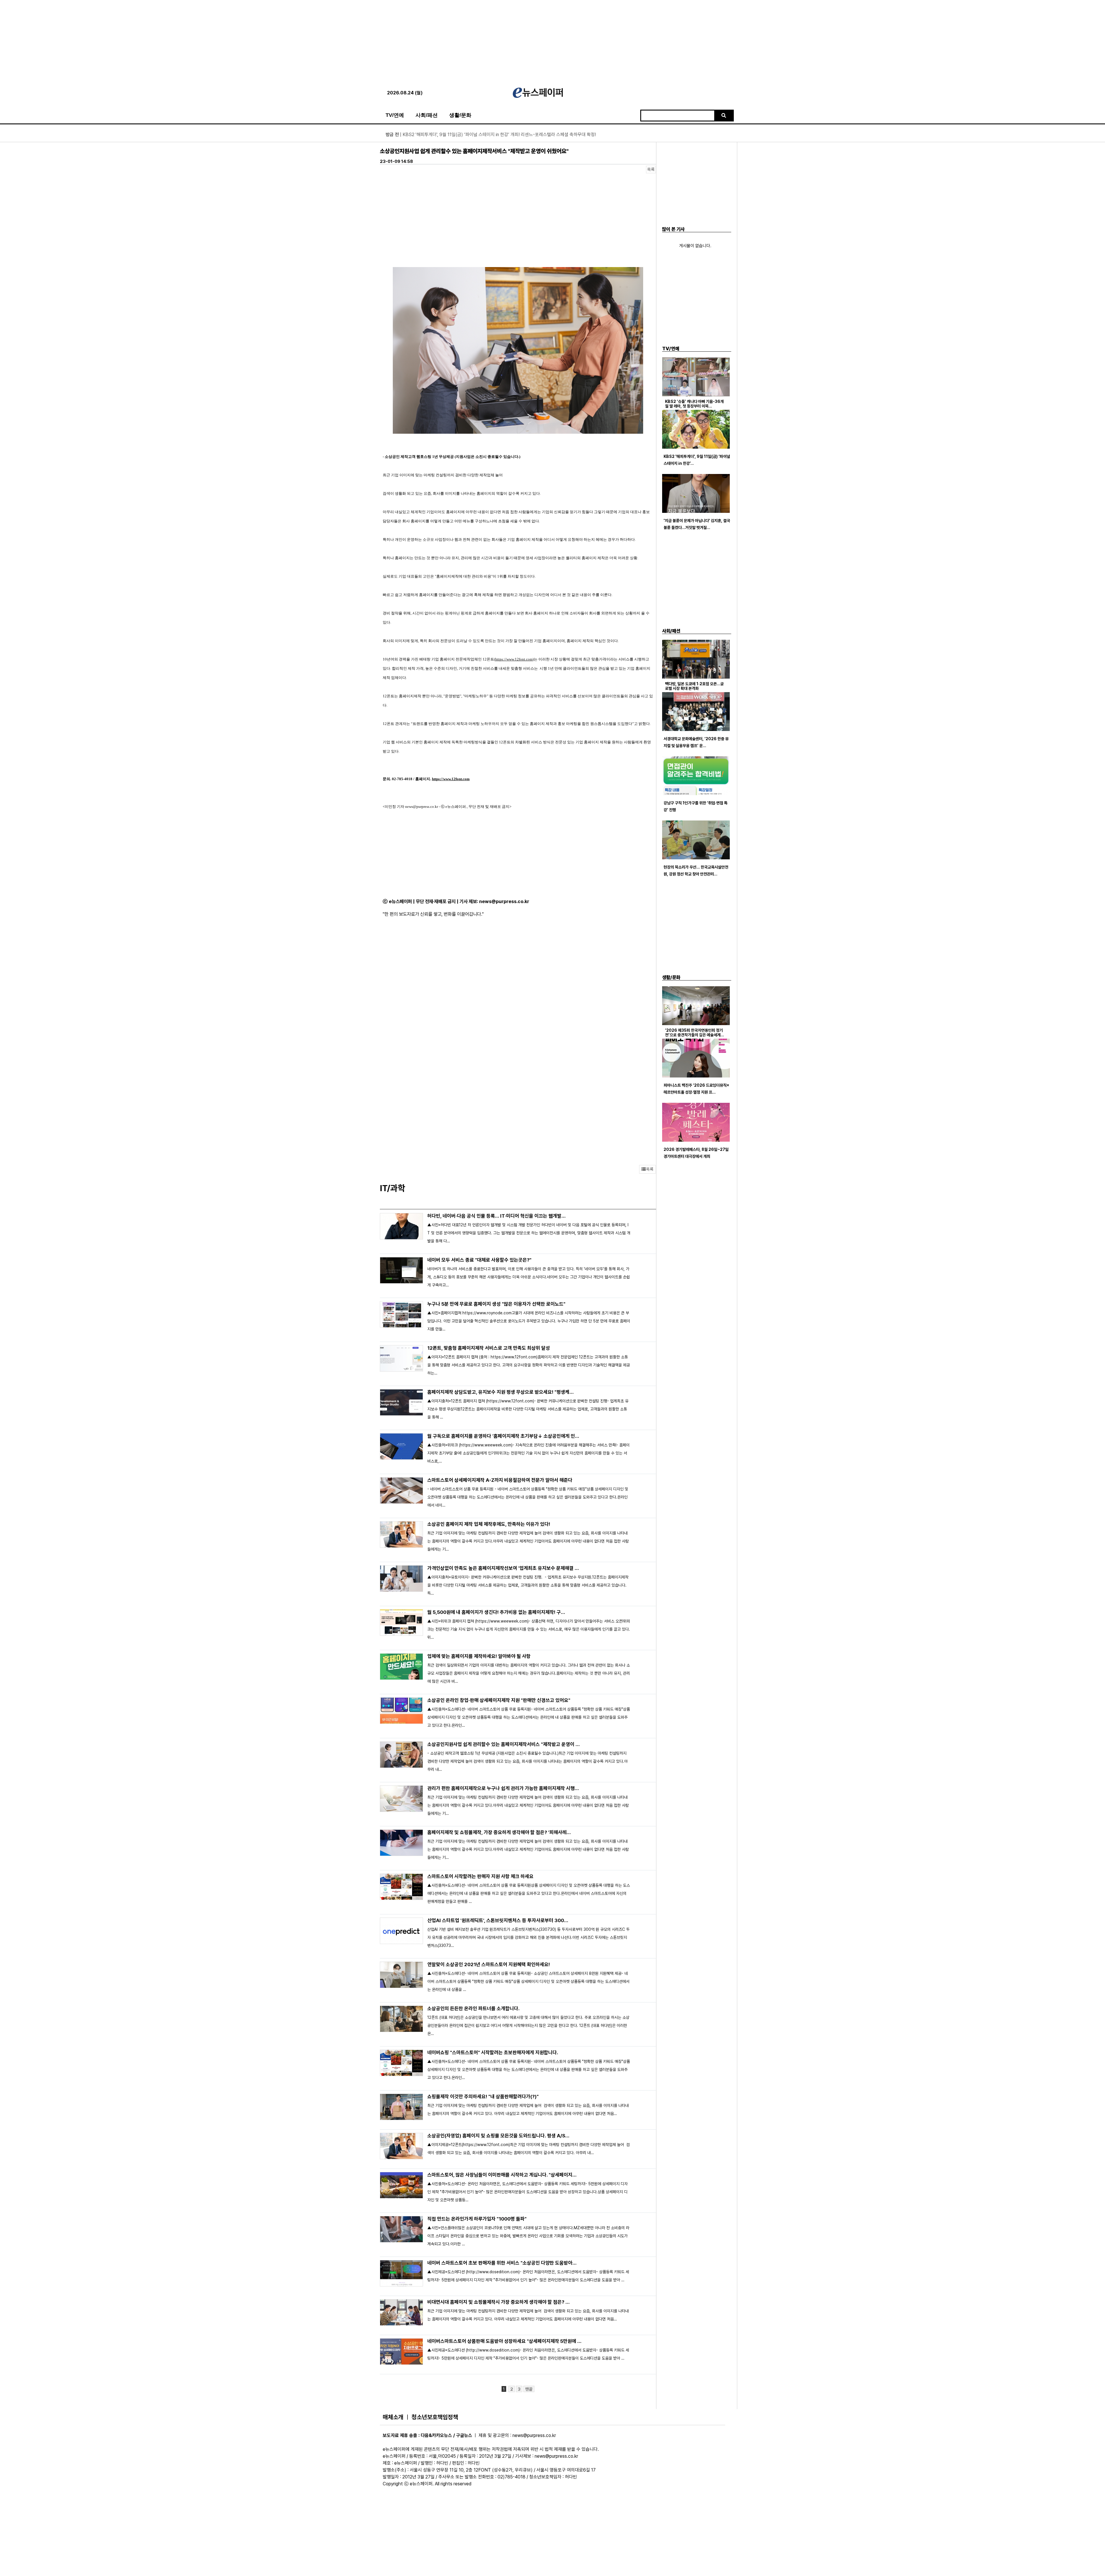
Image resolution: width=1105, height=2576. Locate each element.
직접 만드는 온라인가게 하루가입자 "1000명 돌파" (477, 2219)
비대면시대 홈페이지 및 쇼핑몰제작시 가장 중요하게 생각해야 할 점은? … (499, 2302)
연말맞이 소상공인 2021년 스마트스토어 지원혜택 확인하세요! (489, 1964)
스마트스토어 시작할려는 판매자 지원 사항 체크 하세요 (480, 1876)
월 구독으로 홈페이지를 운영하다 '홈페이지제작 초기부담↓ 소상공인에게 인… (503, 1436)
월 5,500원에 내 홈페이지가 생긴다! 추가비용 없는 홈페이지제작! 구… (496, 1612)
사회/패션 (427, 115)
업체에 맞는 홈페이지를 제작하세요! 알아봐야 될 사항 (479, 1656)
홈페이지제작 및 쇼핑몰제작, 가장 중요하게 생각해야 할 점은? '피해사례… (499, 1832)
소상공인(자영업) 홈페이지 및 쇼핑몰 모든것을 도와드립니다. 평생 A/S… (498, 2136)
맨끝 (529, 2389)
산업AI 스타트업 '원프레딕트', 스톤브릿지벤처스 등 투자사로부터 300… (498, 1920)
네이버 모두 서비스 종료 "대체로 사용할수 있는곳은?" (479, 1260)
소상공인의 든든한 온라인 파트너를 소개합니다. (474, 2008)
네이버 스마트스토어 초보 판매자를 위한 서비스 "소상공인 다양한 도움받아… (502, 2263)
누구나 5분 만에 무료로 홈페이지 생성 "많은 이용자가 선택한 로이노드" (496, 1304)
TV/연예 (395, 115)
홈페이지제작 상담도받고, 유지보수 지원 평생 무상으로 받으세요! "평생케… (501, 1392)
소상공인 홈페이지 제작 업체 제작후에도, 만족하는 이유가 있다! (489, 1524)
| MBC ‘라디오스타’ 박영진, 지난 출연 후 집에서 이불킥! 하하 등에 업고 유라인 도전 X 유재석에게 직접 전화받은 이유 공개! (505, 135)
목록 (651, 170)
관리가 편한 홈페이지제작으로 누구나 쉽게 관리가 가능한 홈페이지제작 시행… (503, 1788)
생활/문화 (460, 115)
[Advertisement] (552, 40)
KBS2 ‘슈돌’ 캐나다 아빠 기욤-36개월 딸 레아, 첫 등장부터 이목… (694, 404)
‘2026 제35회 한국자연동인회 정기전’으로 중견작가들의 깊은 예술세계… (695, 1033)
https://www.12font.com (514, 659)
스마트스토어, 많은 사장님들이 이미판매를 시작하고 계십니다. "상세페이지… (502, 2175)
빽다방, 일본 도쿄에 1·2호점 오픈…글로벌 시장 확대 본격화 (694, 686)
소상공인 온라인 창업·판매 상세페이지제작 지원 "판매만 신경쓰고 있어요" (499, 1700)
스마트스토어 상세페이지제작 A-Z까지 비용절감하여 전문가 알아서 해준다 (500, 1480)
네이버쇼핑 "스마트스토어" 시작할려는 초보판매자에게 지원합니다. (493, 2053)
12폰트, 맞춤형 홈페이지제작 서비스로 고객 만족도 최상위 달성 (489, 1348)
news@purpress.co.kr (504, 901)
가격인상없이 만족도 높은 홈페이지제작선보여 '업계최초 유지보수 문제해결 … (503, 1568)
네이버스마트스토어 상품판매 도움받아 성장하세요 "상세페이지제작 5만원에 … (504, 2341)
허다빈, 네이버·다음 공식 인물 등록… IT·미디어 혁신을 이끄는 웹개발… (497, 1216)
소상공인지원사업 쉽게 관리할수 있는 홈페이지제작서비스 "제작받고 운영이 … (504, 1744)
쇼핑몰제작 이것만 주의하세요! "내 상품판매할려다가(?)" (483, 2097)
